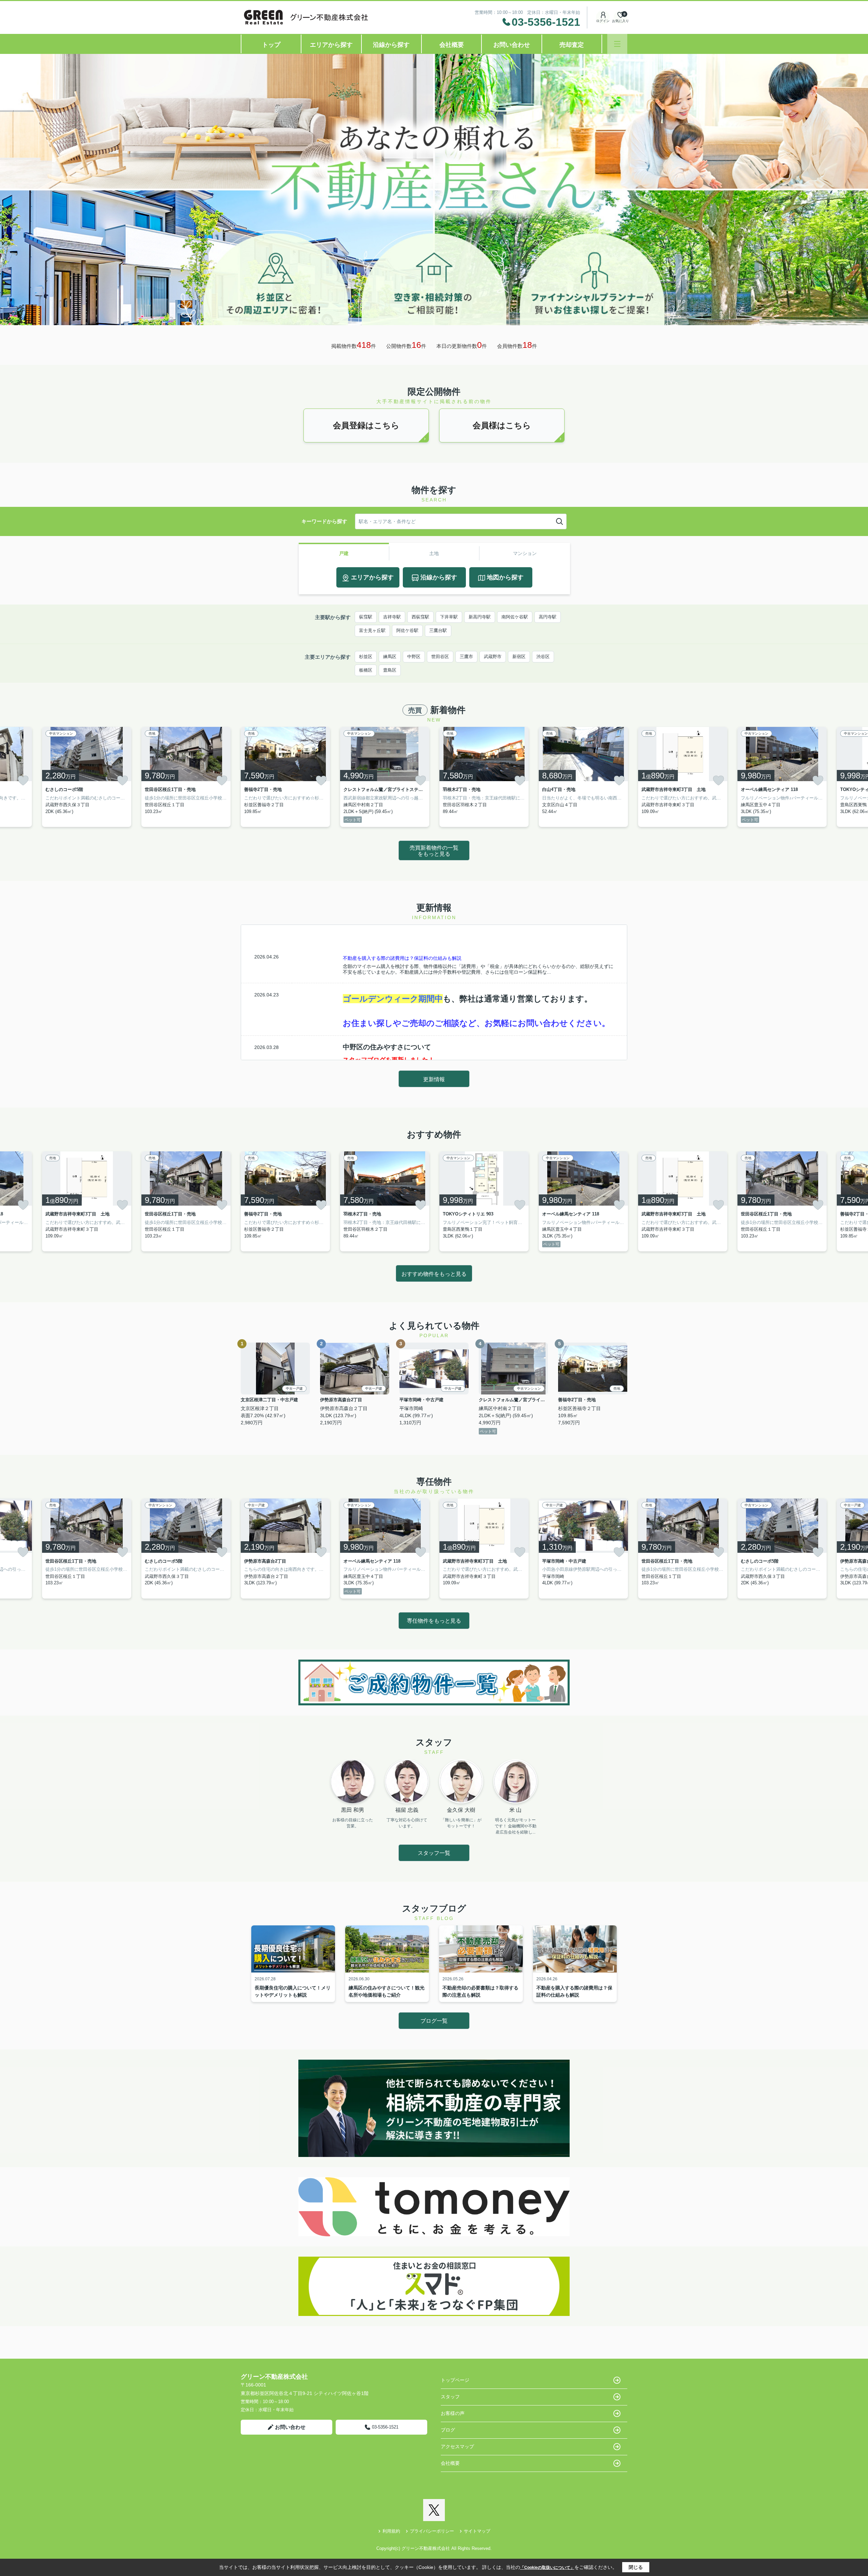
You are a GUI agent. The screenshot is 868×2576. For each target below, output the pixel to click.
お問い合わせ (512, 45)
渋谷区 (543, 657)
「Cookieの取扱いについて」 (547, 2568)
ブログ (448, 2430)
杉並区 (366, 657)
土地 (434, 553)
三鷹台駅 (438, 630)
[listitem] (285, 777)
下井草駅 (449, 617)
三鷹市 (466, 657)
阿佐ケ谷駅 (407, 630)
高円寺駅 (548, 617)
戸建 (344, 553)
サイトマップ (477, 2531)
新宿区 (519, 657)
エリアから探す (331, 45)
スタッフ (450, 2397)
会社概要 (452, 45)
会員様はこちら (502, 425)
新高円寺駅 (480, 617)
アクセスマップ (457, 2446)
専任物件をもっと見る (434, 1621)
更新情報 (434, 1079)
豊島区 (390, 670)
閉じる (636, 2567)
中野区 (414, 657)
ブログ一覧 (434, 2021)
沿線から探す (391, 45)
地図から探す (505, 577)
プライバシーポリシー (432, 2531)
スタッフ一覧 (434, 1853)
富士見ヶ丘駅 (372, 630)
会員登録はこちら (366, 425)
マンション (525, 553)
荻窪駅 (366, 617)
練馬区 (390, 657)
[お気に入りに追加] (23, 780)
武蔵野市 (493, 657)
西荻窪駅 (420, 617)
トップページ (455, 2380)
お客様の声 (453, 2413)
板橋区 (366, 670)
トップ (271, 45)
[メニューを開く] (617, 44)
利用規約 (391, 2531)
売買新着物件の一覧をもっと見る (434, 851)
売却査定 (572, 45)
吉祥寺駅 (392, 617)
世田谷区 (440, 657)
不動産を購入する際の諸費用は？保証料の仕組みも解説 (402, 958)
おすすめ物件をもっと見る (434, 1274)
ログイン (603, 21)
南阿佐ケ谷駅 (515, 617)
